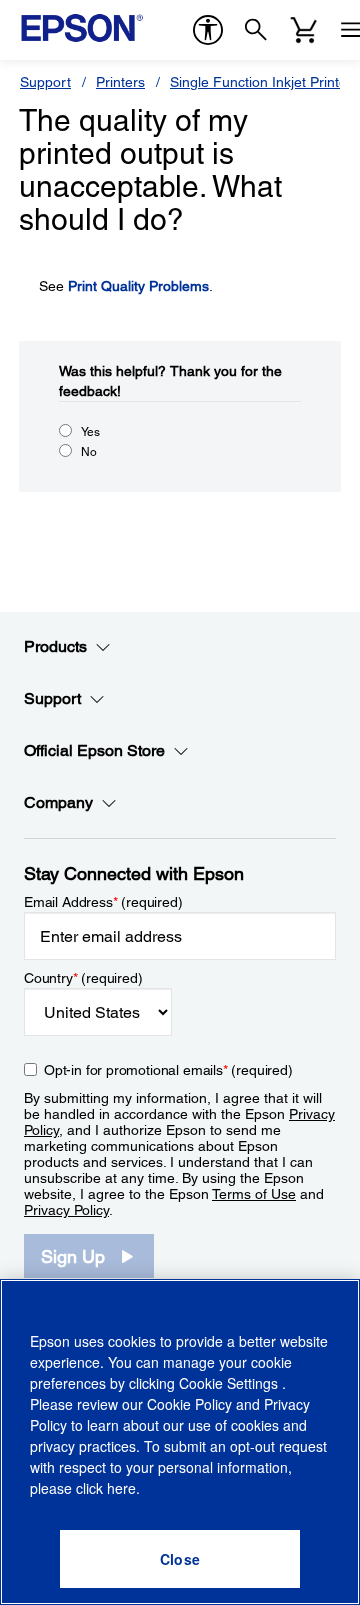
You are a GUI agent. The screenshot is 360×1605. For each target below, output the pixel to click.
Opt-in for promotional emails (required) (168, 1070)
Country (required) (83, 978)
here (121, 1488)
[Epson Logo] (82, 28)
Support (45, 82)
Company (58, 802)
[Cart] (304, 30)
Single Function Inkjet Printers (264, 82)
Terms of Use (254, 1194)
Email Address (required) (103, 902)
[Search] (256, 30)
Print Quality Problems (138, 286)
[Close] (180, 1559)
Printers (120, 82)
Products (55, 646)
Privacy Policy (66, 1210)
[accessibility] (208, 30)
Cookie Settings (230, 1383)
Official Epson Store (94, 750)
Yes (90, 432)
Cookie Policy (189, 1404)
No (89, 452)
